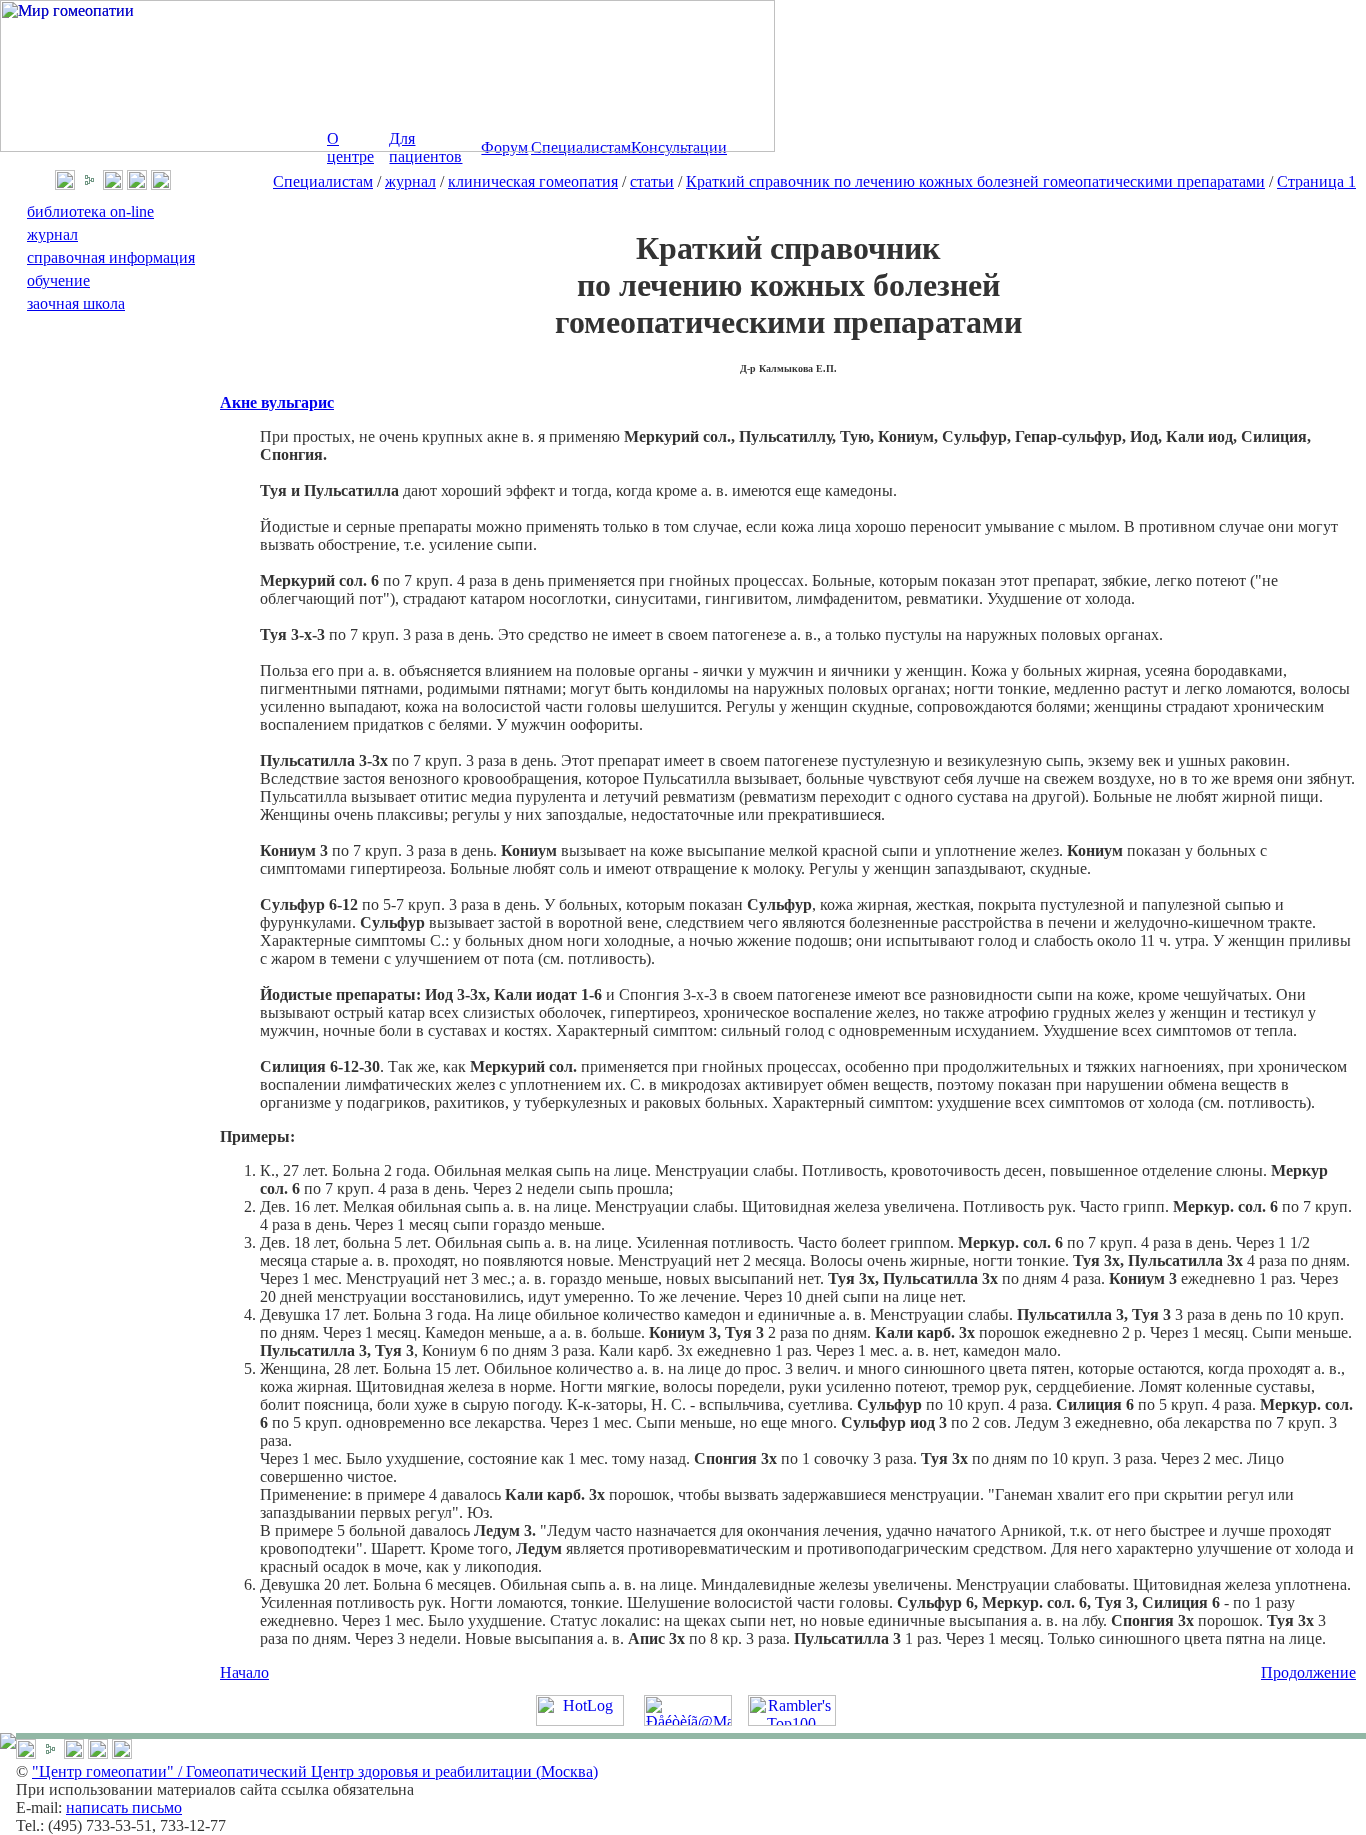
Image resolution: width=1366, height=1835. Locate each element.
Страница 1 (1316, 181)
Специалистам (323, 181)
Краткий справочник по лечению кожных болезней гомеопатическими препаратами (975, 181)
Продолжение (1308, 1672)
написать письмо (124, 1807)
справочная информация (111, 257)
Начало (244, 1672)
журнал (410, 181)
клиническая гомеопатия (533, 181)
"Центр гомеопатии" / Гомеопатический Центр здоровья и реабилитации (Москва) (315, 1771)
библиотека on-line (90, 211)
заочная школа (76, 303)
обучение (58, 280)
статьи (652, 181)
